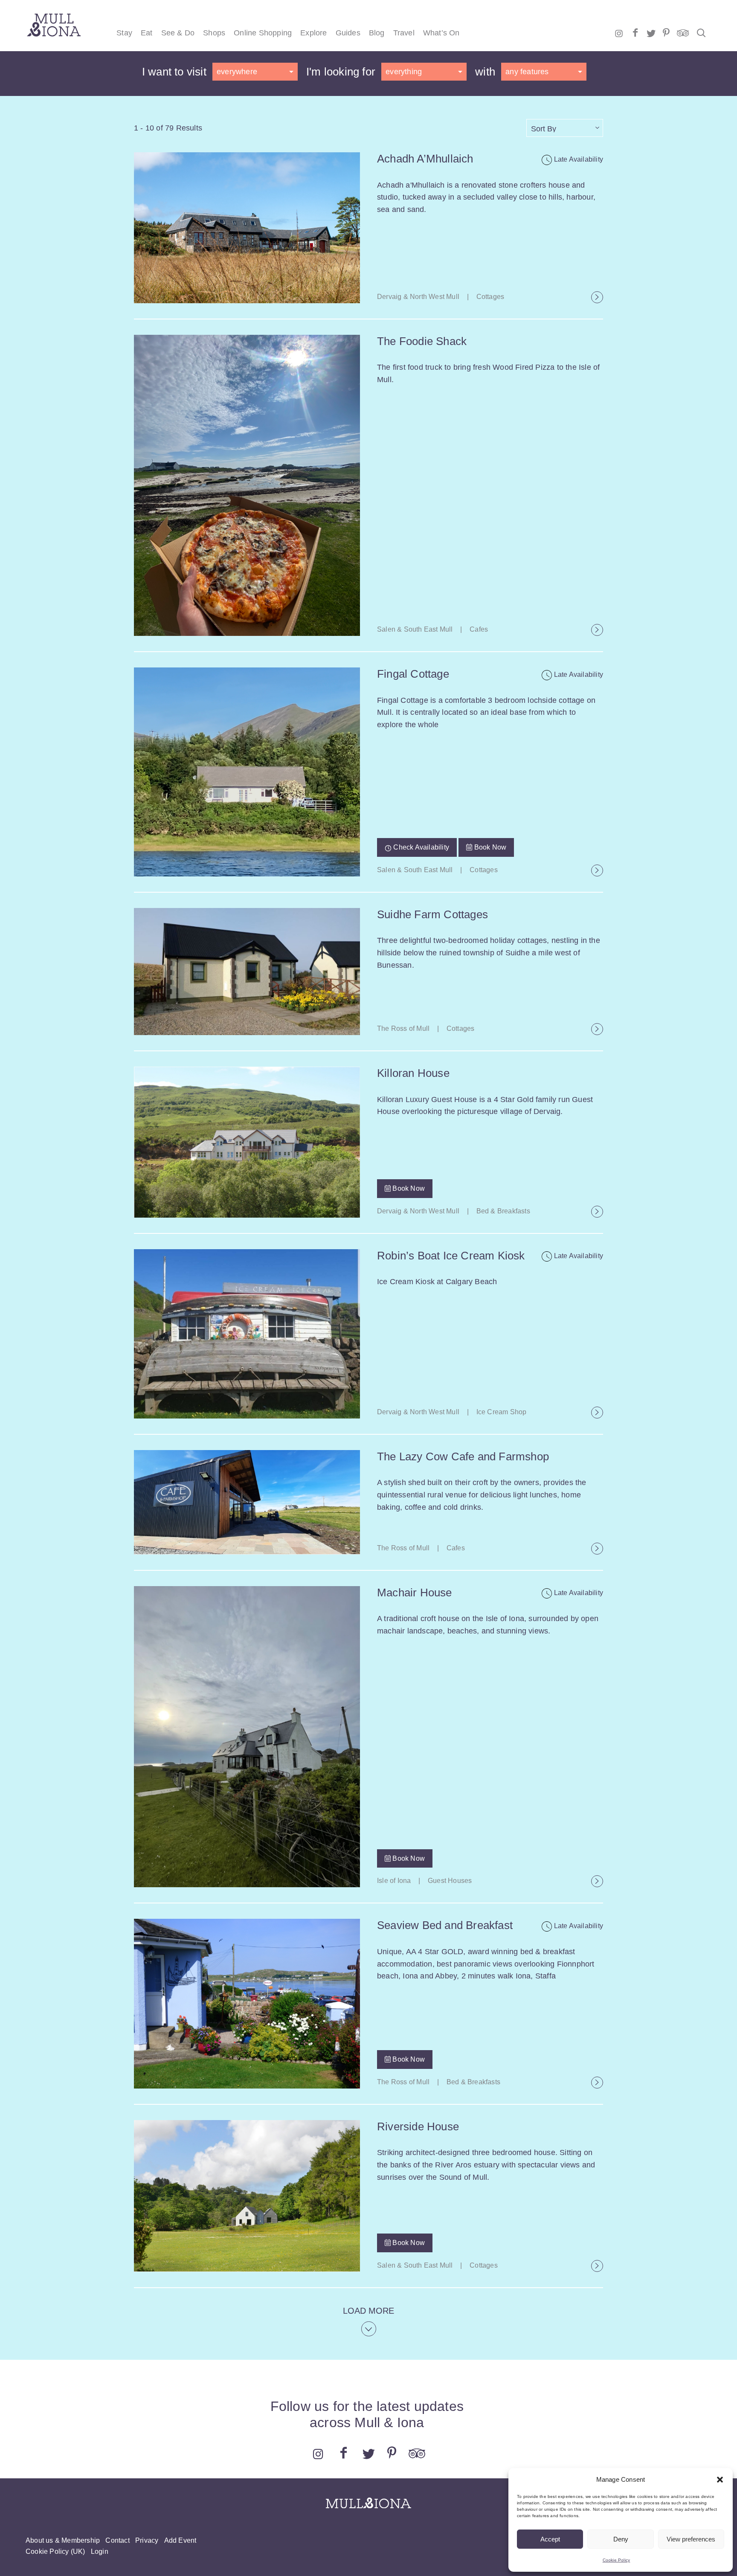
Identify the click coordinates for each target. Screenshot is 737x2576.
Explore (313, 33)
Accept (550, 2539)
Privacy (147, 2540)
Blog (377, 33)
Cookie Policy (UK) (55, 2551)
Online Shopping (263, 33)
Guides (348, 33)
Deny (621, 2539)
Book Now (489, 847)
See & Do (178, 33)
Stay (124, 33)
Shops (214, 33)
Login (100, 2551)
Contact (117, 2540)
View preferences (691, 2539)
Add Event (180, 2540)
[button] (720, 2480)
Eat (147, 33)
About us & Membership (63, 2540)
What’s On (441, 33)
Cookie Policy (617, 2560)
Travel (404, 33)
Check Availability (420, 847)
